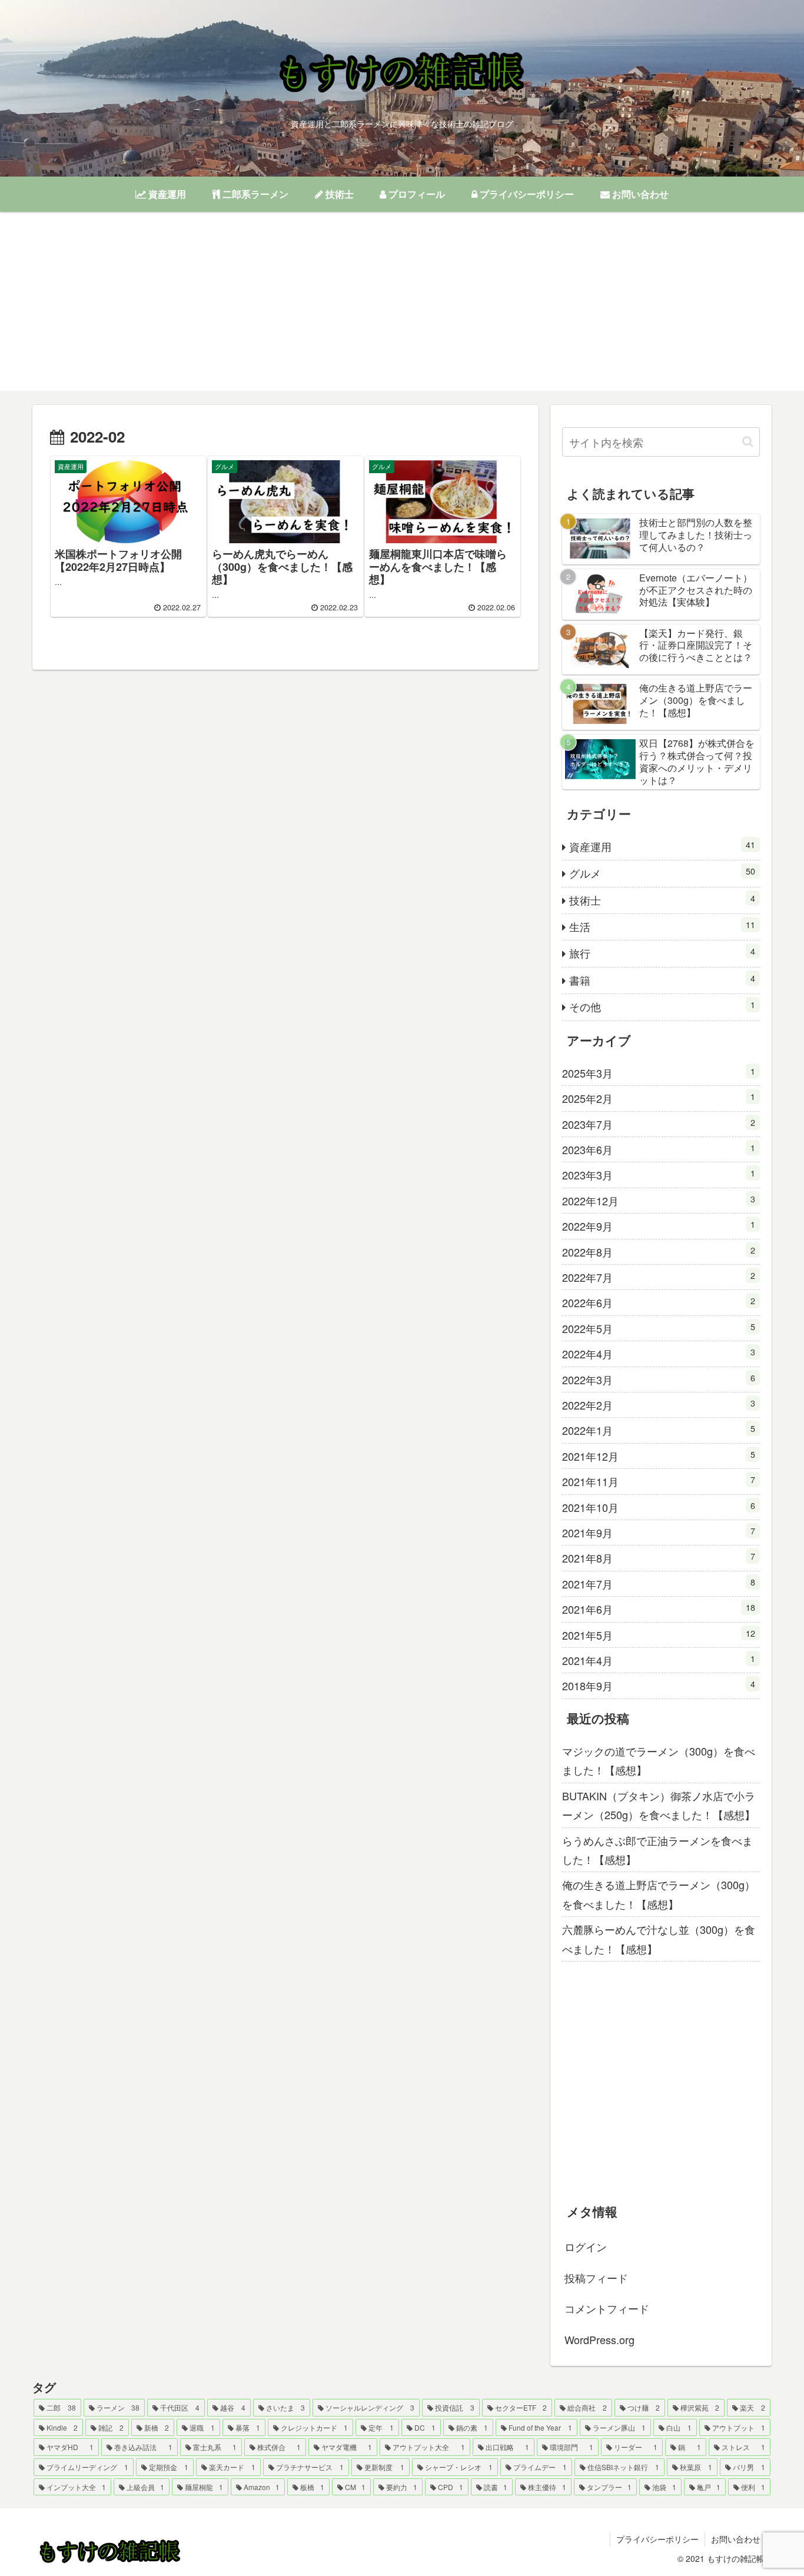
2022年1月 (659, 1430)
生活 (662, 926)
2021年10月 (659, 1507)
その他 (662, 1006)
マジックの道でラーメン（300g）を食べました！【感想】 (659, 1760)
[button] (748, 442)
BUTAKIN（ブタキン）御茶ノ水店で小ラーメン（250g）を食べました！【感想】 (659, 1805)
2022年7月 (659, 1277)
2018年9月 (659, 1685)
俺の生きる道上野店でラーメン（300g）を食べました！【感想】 (659, 1894)
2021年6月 (659, 1609)
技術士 (662, 900)
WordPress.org (599, 2339)
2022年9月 (659, 1226)
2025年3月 (659, 1073)
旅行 (662, 953)
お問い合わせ (736, 2539)
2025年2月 (659, 1098)
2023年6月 (659, 1149)
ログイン (586, 2246)
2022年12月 (659, 1200)
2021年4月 (659, 1660)
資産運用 (662, 846)
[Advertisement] (402, 308)
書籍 (662, 980)
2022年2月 (659, 1405)
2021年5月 (659, 1635)
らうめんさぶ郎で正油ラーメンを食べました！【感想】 (657, 1850)
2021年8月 (659, 1558)
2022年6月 (659, 1302)
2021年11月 (659, 1481)
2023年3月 (659, 1174)
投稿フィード (596, 2277)
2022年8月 (659, 1252)
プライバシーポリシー (657, 2539)
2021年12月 (659, 1456)
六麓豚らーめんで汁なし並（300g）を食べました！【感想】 (659, 1939)
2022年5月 (659, 1328)
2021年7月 (659, 1583)
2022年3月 (659, 1379)
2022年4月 (659, 1353)
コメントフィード (607, 2308)
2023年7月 (659, 1124)
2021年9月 (659, 1532)
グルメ (662, 872)
